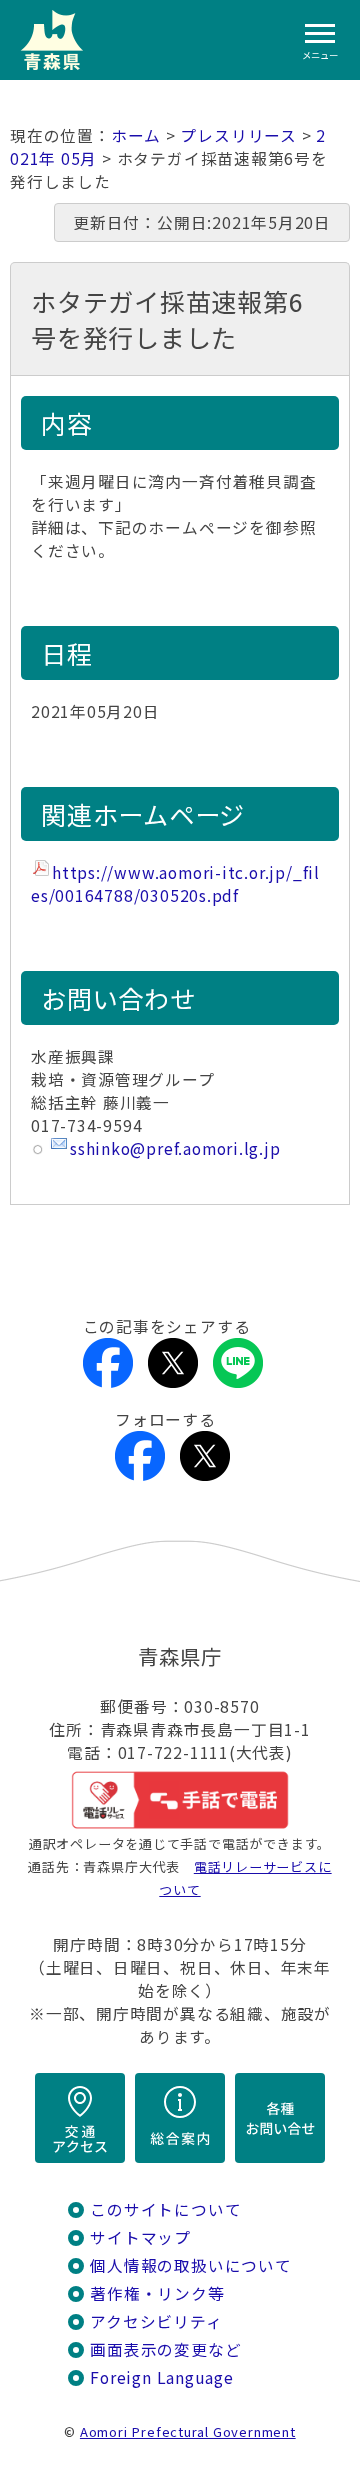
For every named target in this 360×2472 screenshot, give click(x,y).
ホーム (136, 135)
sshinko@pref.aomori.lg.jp (175, 1148)
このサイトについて (165, 2209)
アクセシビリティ (156, 2321)
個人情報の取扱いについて (190, 2265)
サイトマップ (140, 2237)
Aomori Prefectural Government (188, 2431)
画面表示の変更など (165, 2349)
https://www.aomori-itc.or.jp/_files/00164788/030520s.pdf (175, 884)
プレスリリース (238, 135)
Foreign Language (162, 2377)
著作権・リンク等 (157, 2293)
